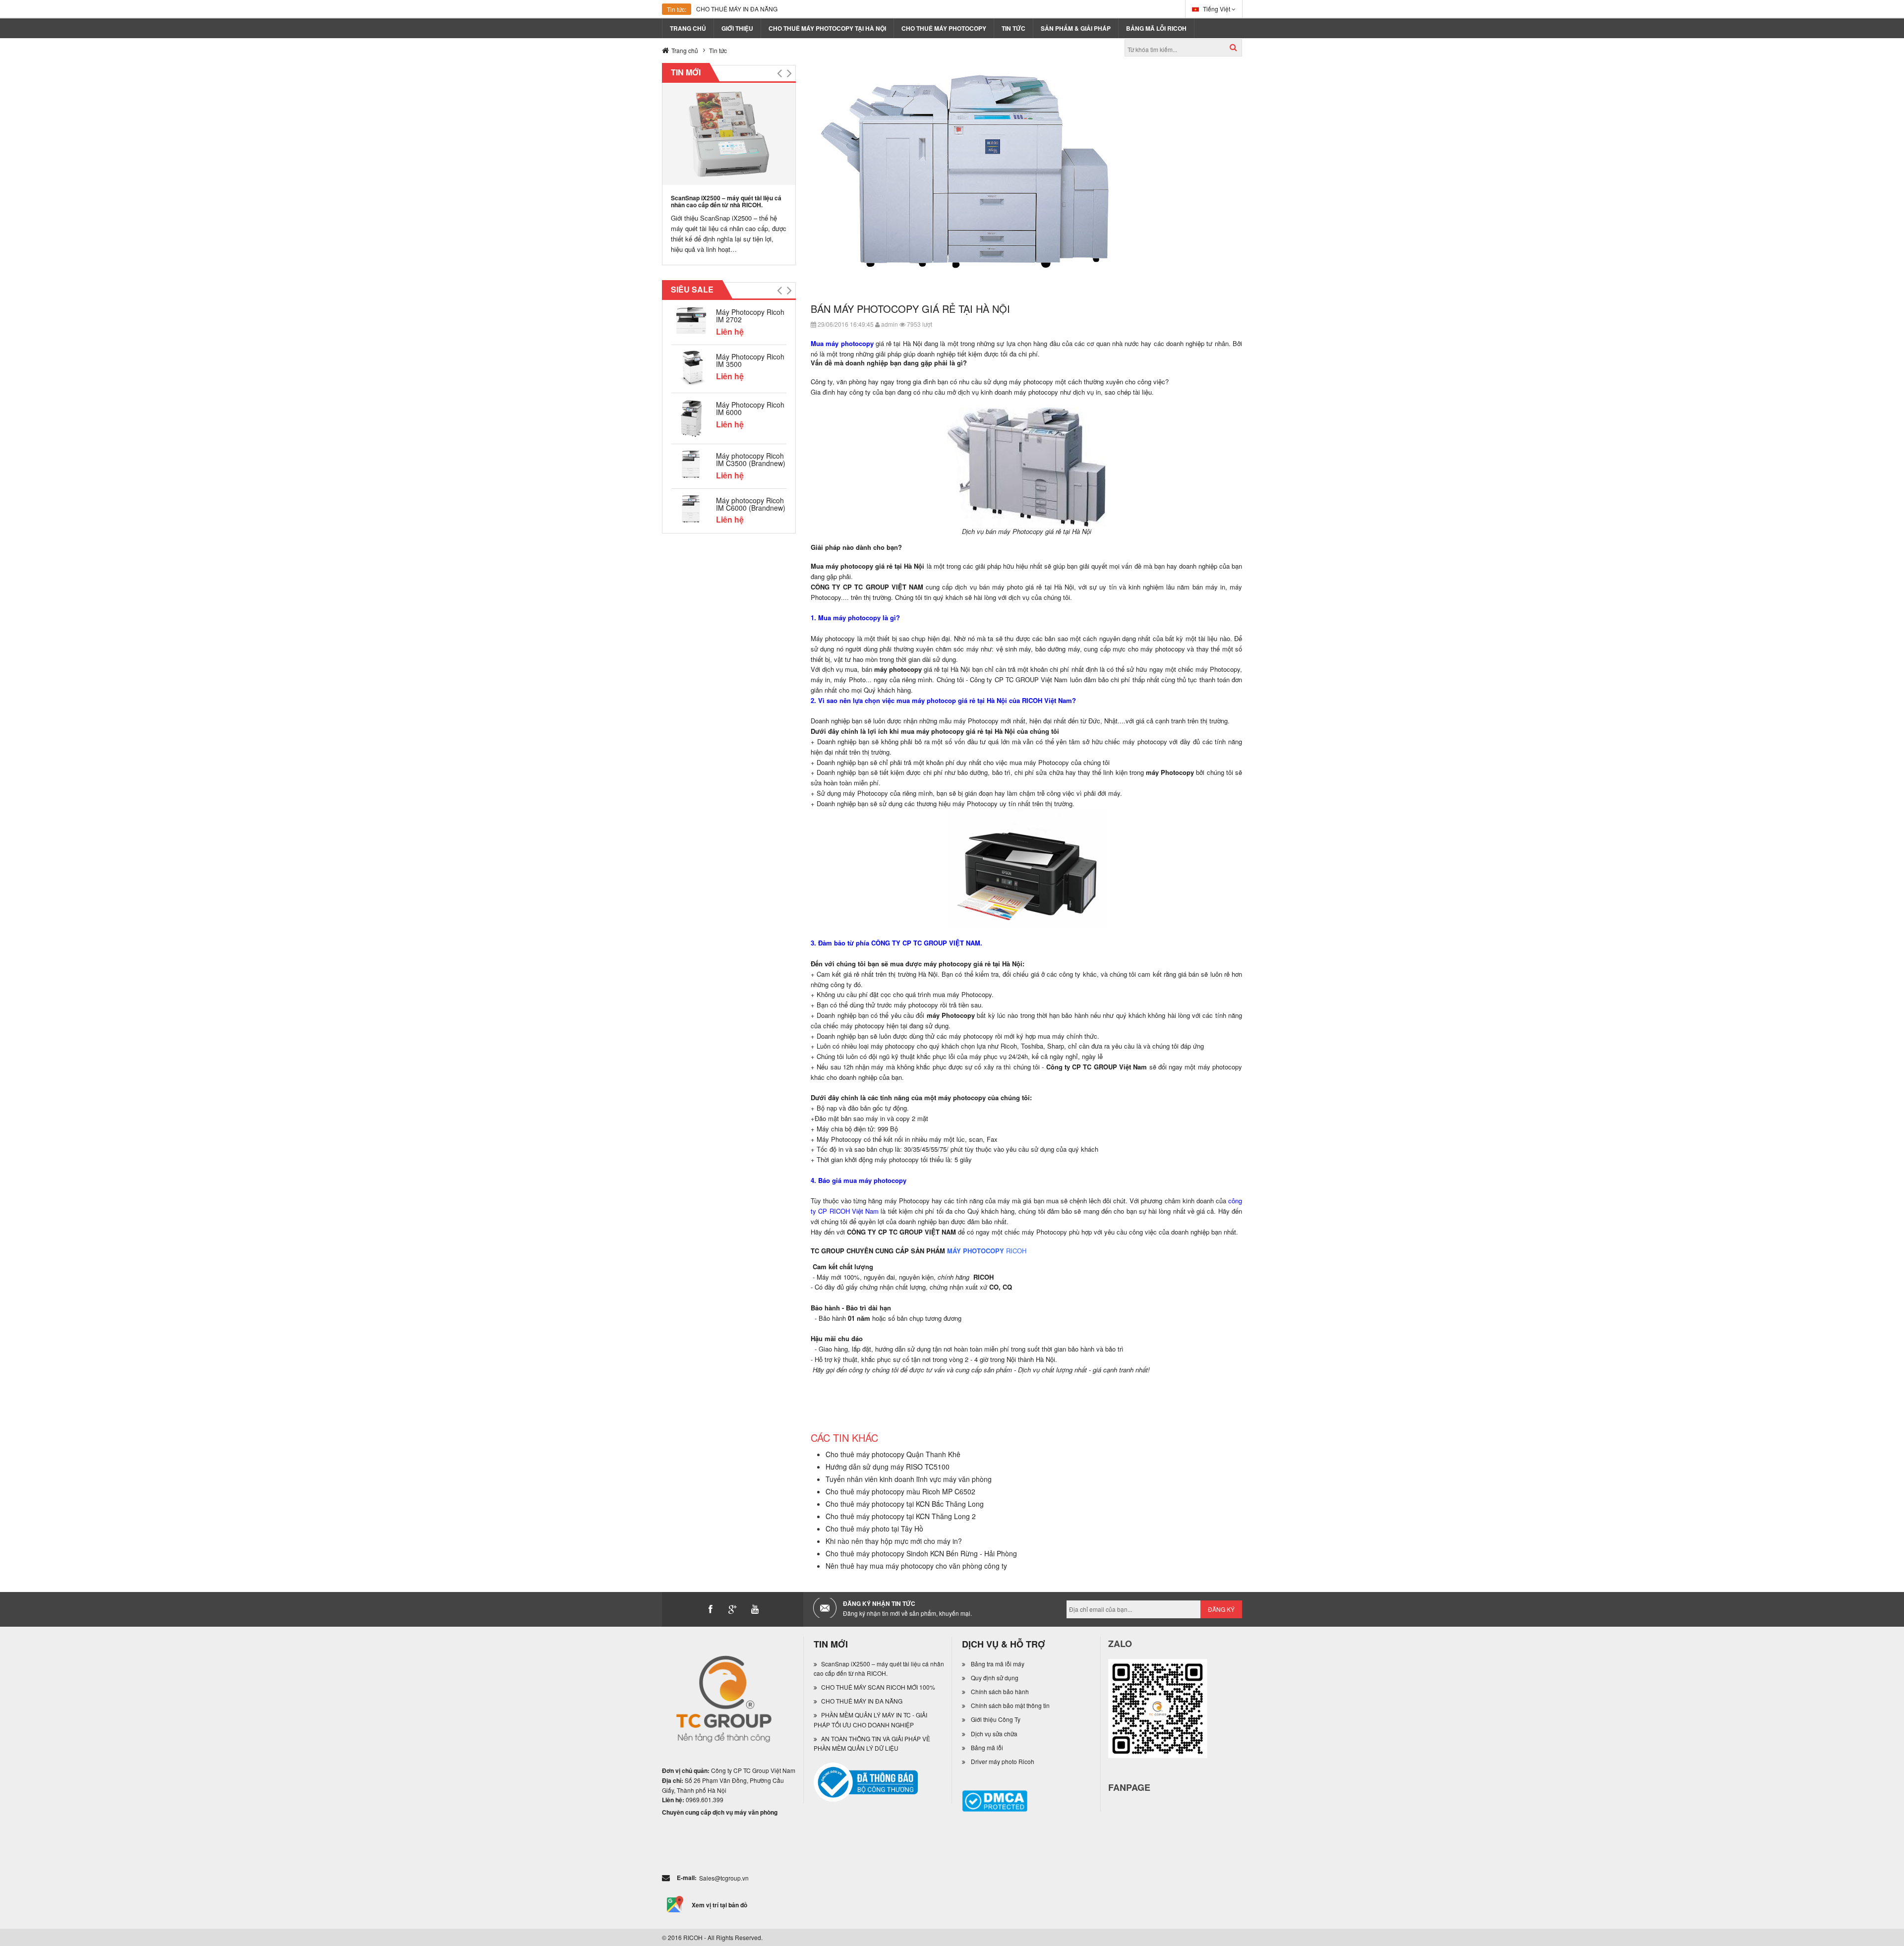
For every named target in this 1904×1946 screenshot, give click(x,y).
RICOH (1016, 1251)
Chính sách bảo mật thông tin (1010, 1705)
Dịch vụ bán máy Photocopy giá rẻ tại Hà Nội (1027, 531)
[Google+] (733, 1609)
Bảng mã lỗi (987, 1747)
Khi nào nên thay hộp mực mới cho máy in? (894, 1541)
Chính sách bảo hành (1000, 1691)
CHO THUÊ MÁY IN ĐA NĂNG (737, 9)
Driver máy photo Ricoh (1003, 1761)
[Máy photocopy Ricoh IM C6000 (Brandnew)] (691, 508)
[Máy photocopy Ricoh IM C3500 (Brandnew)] (691, 463)
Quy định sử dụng (995, 1678)
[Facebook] (711, 1609)
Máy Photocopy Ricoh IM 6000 (750, 408)
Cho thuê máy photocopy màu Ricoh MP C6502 (900, 1491)
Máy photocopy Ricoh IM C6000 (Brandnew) (751, 504)
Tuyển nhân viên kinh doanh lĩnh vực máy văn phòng (909, 1479)
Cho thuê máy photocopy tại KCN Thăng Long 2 (901, 1516)
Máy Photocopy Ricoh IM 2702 (750, 316)
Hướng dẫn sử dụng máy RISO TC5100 (888, 1467)
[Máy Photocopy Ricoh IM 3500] (691, 368)
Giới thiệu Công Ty (996, 1719)
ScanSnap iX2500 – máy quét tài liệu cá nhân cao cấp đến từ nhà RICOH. (726, 201)
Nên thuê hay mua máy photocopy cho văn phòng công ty (916, 1566)
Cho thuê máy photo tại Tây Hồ (874, 1529)
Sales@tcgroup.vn (724, 1878)
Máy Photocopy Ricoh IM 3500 (750, 360)
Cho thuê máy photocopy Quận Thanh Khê (893, 1454)
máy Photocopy (1044, 1232)
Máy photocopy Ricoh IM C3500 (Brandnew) (751, 459)
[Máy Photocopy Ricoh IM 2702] (691, 320)
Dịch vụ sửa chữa (994, 1734)
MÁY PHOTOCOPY (976, 1251)
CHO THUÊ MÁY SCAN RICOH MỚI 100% (878, 1687)
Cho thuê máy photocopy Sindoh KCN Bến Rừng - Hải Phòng (921, 1553)
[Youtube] (755, 1609)
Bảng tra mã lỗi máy (998, 1664)
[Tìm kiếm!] (1233, 47)
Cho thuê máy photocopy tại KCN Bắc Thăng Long (905, 1504)
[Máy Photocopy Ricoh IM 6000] (691, 417)
